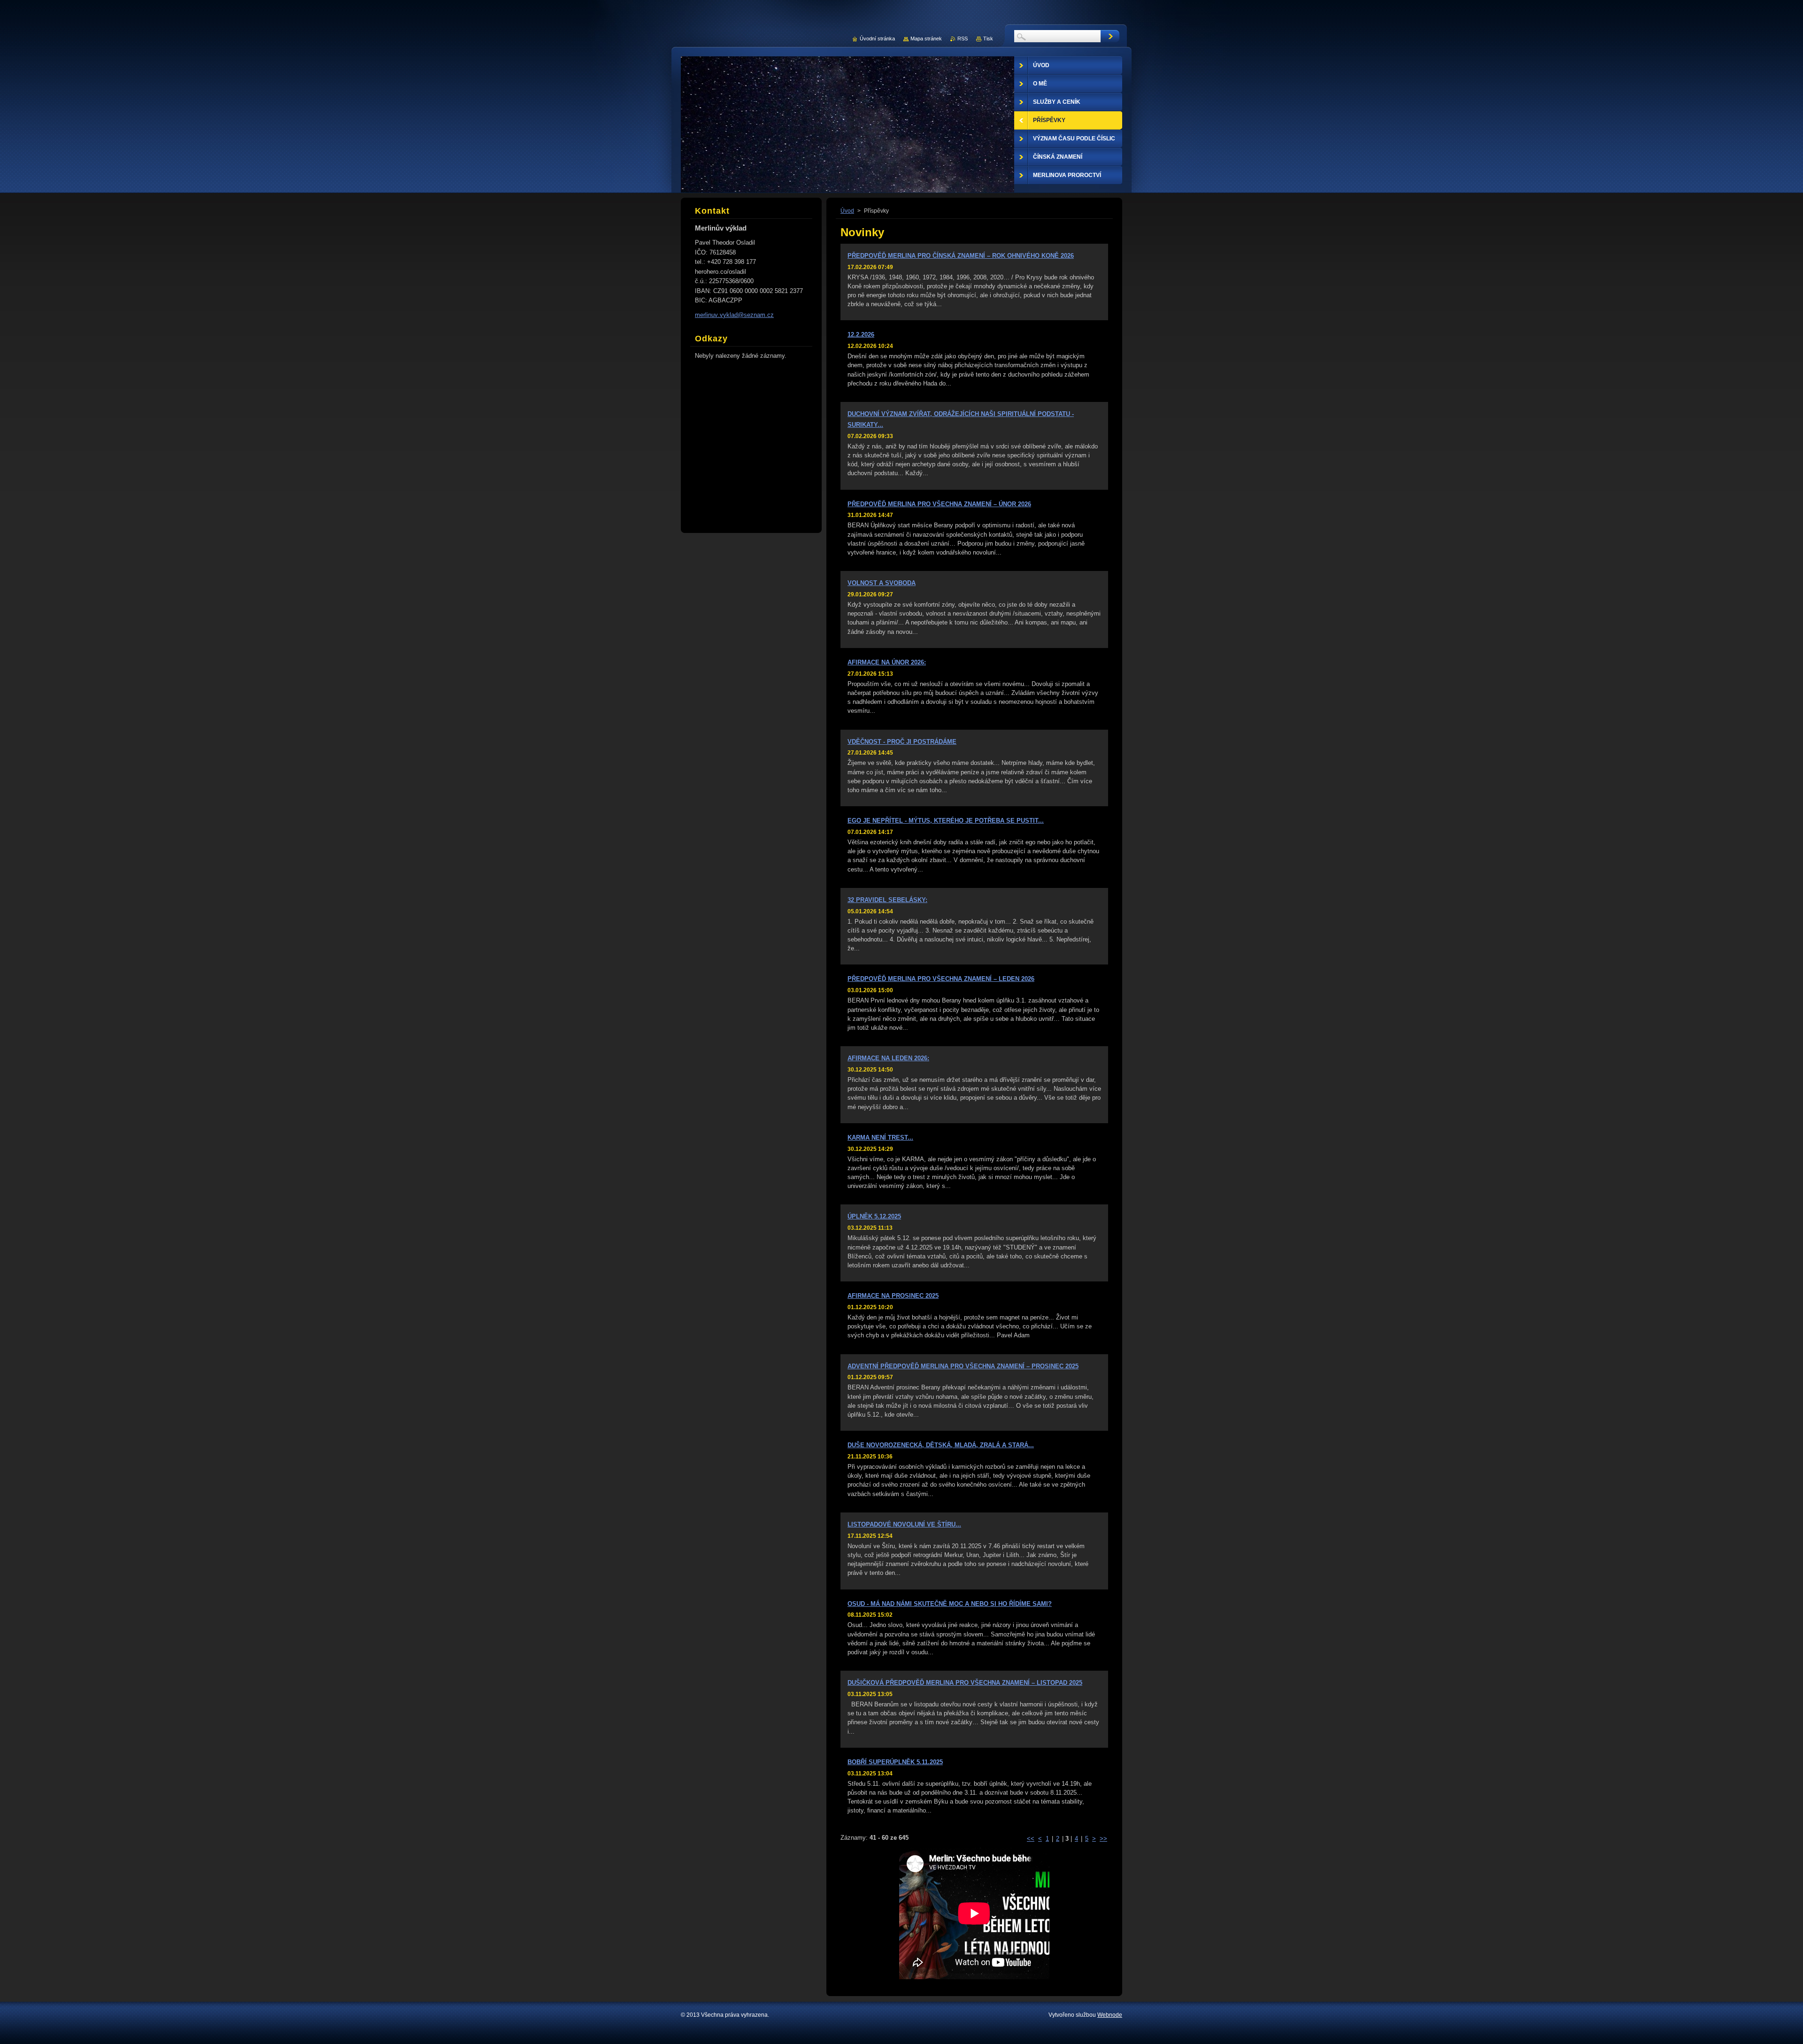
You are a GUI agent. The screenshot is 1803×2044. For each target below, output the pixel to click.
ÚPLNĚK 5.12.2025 (874, 1216)
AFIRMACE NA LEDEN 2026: (888, 1058)
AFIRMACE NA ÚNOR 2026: (887, 662)
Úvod (847, 211)
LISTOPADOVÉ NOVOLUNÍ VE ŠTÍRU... (904, 1524)
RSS (963, 39)
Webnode (1110, 2015)
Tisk (988, 39)
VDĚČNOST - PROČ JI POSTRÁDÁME (902, 742)
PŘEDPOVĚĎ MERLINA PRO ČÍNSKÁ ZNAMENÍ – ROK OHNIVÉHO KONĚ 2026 (961, 256)
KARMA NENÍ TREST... (880, 1138)
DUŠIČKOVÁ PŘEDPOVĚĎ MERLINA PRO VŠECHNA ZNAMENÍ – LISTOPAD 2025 (965, 1683)
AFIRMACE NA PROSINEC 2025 (893, 1296)
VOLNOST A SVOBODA (882, 583)
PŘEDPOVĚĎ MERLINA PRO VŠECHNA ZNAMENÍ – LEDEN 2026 (941, 979)
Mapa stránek (926, 39)
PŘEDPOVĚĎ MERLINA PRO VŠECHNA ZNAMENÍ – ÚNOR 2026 (939, 504)
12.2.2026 (861, 335)
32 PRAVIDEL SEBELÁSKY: (887, 900)
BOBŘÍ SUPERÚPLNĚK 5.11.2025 (895, 1762)
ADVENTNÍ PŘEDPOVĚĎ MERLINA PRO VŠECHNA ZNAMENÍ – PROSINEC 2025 (963, 1366)
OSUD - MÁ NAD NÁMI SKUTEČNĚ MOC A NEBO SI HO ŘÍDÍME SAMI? (950, 1604)
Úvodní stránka (877, 39)
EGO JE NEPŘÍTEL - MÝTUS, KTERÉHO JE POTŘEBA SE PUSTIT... (946, 821)
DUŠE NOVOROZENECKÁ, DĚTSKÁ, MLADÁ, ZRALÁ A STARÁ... (941, 1445)
